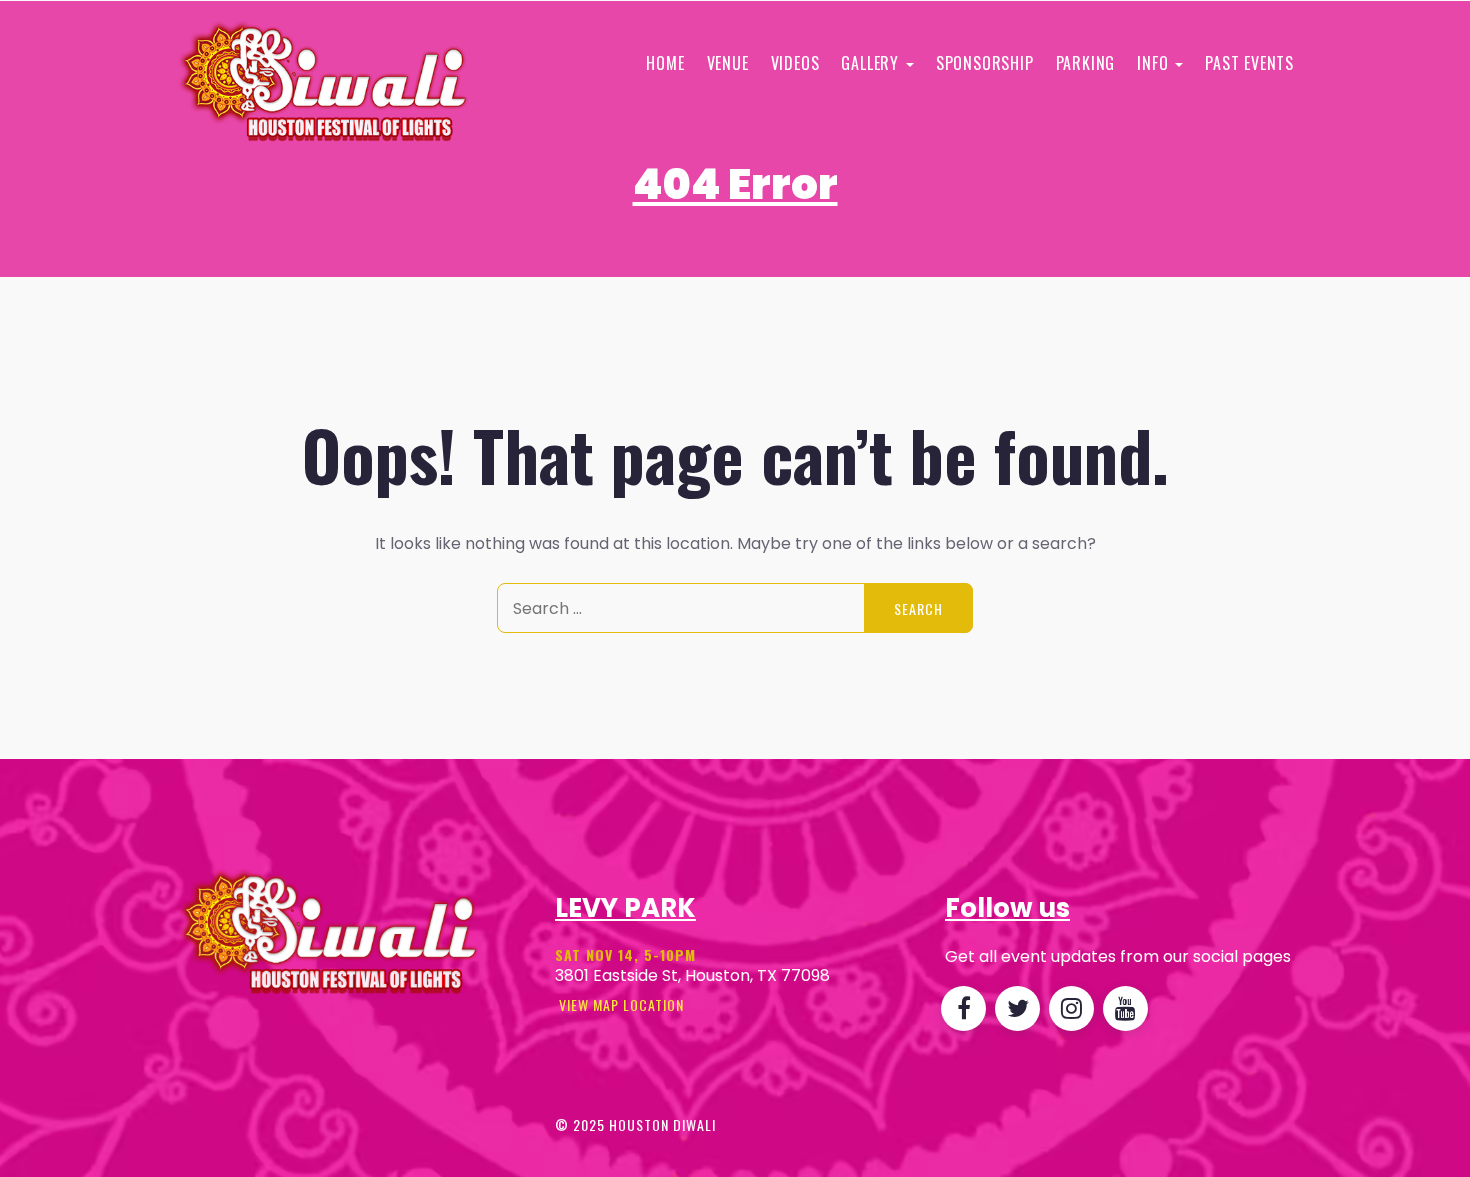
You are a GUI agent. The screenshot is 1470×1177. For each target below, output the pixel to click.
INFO (1155, 63)
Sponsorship (985, 63)
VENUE (728, 63)
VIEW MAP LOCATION (619, 1004)
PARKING (1086, 63)
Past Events (1249, 63)
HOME (665, 63)
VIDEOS (795, 63)
